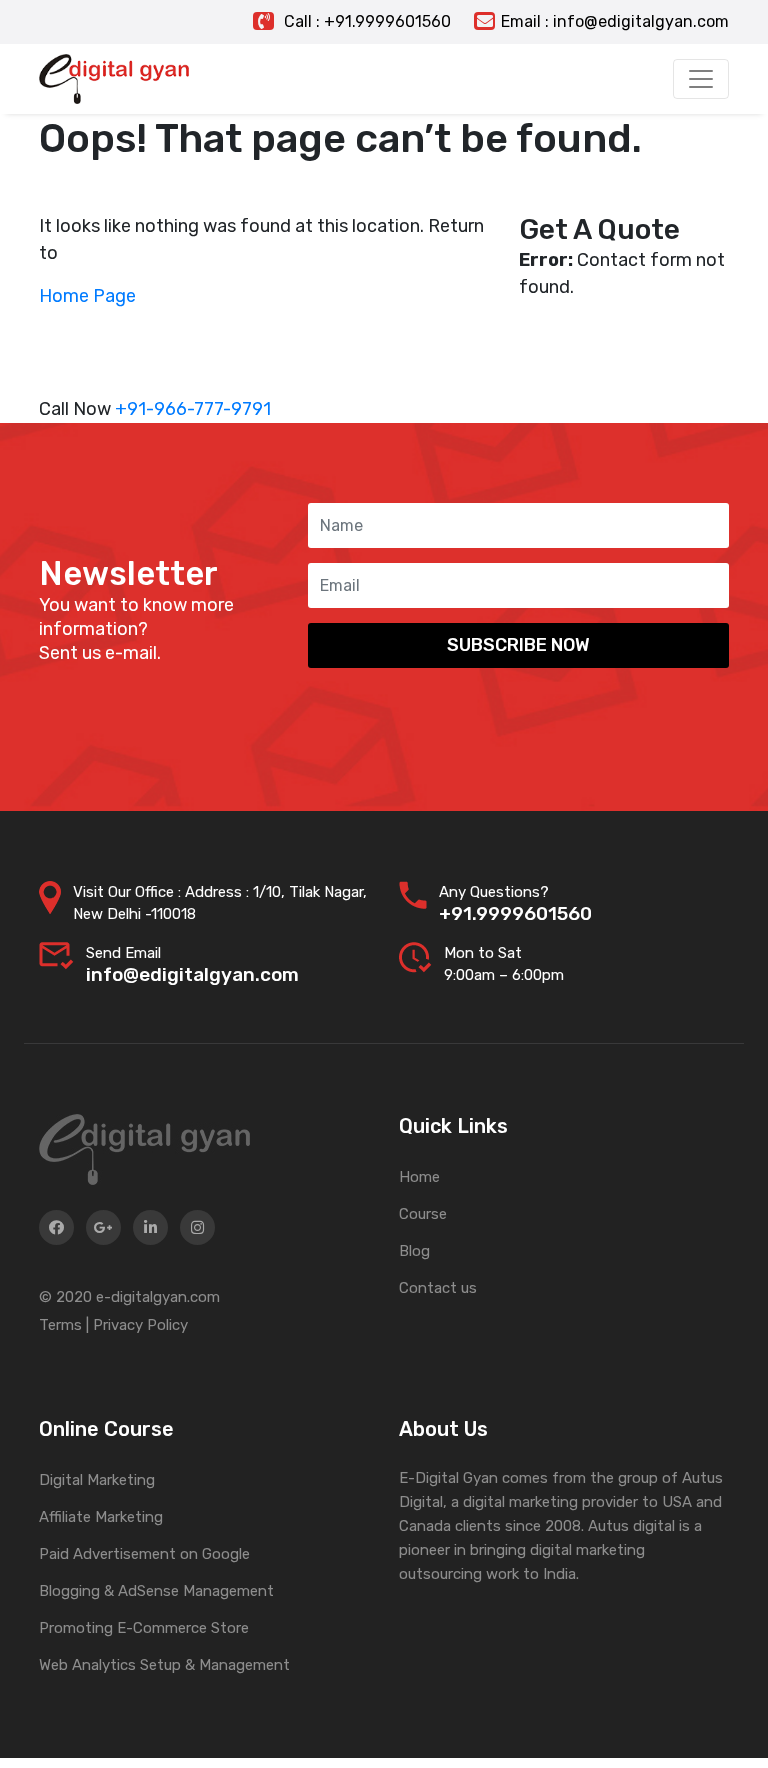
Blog (414, 1251)
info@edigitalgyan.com (192, 974)
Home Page (87, 296)
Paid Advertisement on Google (144, 1554)
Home (419, 1177)
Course (423, 1214)
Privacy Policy (140, 1325)
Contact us (438, 1288)
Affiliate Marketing (101, 1517)
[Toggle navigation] (701, 79)
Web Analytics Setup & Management (164, 1665)
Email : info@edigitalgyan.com (615, 21)
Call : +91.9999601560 (365, 21)
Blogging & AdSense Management (156, 1591)
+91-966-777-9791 (193, 409)
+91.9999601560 (515, 913)
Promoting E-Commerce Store (144, 1628)
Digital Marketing (97, 1480)
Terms (60, 1325)
